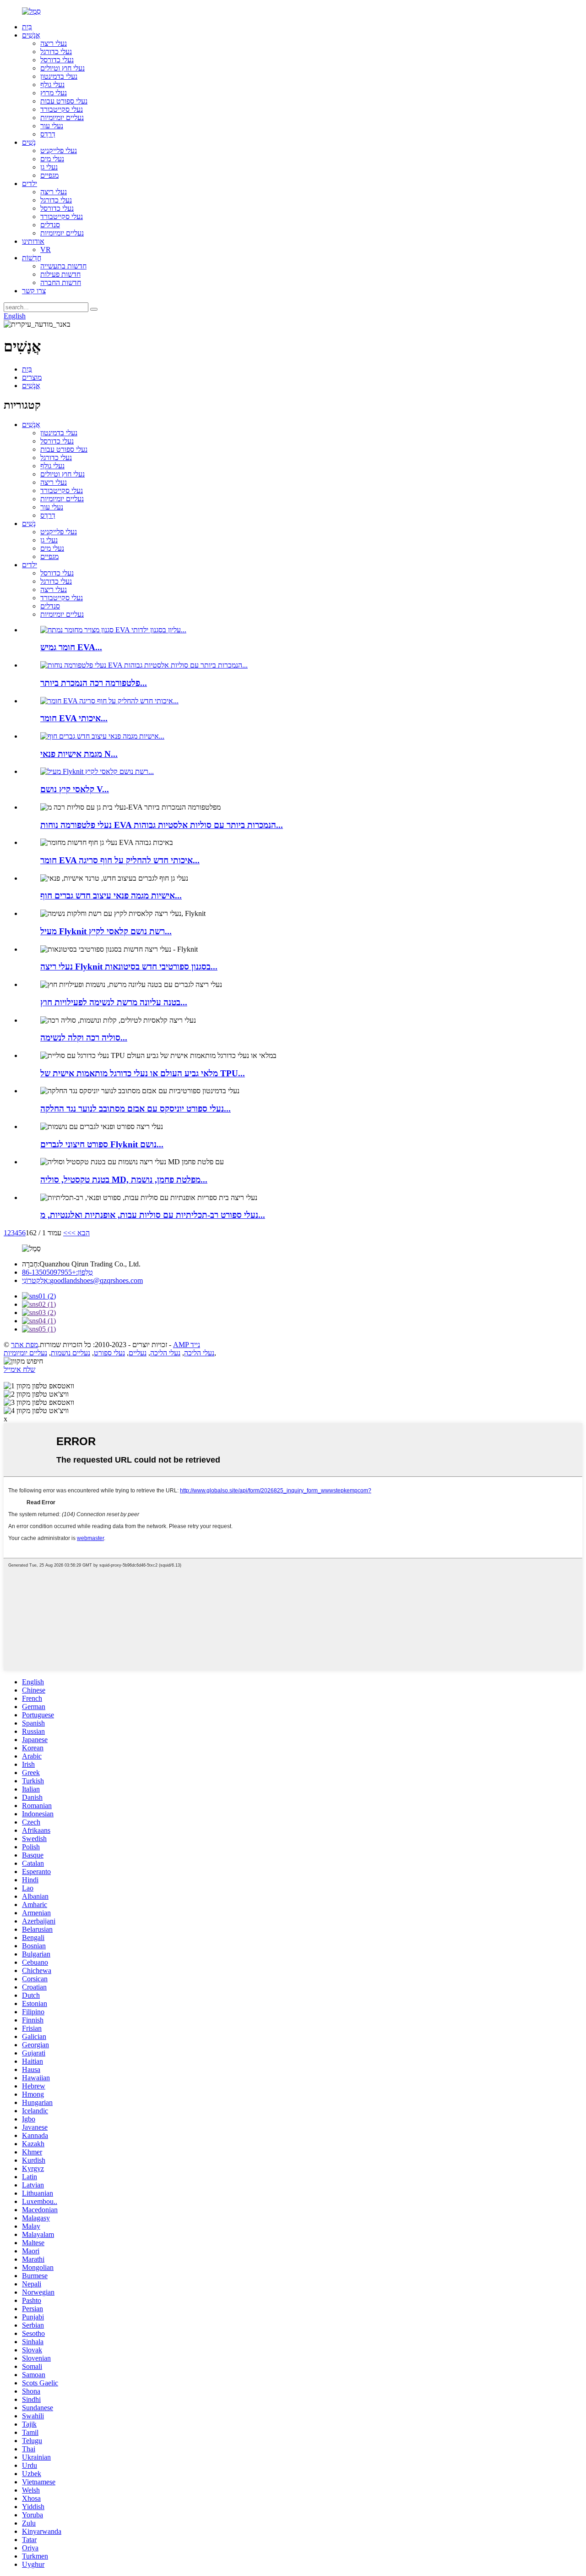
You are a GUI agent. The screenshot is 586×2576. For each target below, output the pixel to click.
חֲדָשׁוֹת (32, 258)
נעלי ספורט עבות (64, 101)
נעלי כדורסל (57, 60)
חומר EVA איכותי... (74, 718)
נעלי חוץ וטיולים (62, 68)
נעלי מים (52, 159)
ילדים (30, 184)
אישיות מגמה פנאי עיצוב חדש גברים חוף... (111, 896)
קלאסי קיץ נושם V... (75, 789)
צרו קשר (34, 291)
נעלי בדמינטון (59, 76)
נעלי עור (52, 126)
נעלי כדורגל (56, 52)
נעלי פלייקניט (59, 151)
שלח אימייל (19, 1369)
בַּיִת (27, 27)
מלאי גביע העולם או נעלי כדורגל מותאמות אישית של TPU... (143, 1073)
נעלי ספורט (109, 1353)
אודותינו (33, 241)
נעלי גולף (52, 85)
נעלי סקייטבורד (62, 109)
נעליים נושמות (71, 1353)
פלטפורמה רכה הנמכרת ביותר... (94, 683)
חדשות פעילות (60, 274)
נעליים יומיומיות (62, 118)
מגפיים (49, 175)
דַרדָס (48, 134)
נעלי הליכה (199, 1353)
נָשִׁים (29, 142)
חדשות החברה (61, 282)
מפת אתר (24, 1345)
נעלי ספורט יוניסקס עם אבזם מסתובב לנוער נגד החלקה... (136, 1109)
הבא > (81, 1233)
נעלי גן (49, 167)
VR (46, 249)
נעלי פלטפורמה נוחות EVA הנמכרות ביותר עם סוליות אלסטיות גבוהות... (162, 825)
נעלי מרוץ (54, 93)
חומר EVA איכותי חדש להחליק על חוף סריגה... (120, 860)
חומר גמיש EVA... (71, 647)
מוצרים (32, 377)
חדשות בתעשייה (63, 266)
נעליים (138, 1353)
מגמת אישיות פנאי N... (79, 754)
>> (67, 1233)
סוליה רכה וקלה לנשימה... (84, 1038)
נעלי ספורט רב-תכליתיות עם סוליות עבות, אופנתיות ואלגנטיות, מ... (153, 1215)
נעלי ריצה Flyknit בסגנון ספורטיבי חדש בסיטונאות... (129, 967)
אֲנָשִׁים (31, 35)
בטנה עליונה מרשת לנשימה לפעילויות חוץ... (114, 1002)
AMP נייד (187, 1345)
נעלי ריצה (54, 43)
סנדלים (50, 225)
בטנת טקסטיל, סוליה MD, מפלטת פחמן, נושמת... (124, 1180)
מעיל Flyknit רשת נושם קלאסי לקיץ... (106, 931)
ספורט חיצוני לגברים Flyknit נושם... (102, 1144)
